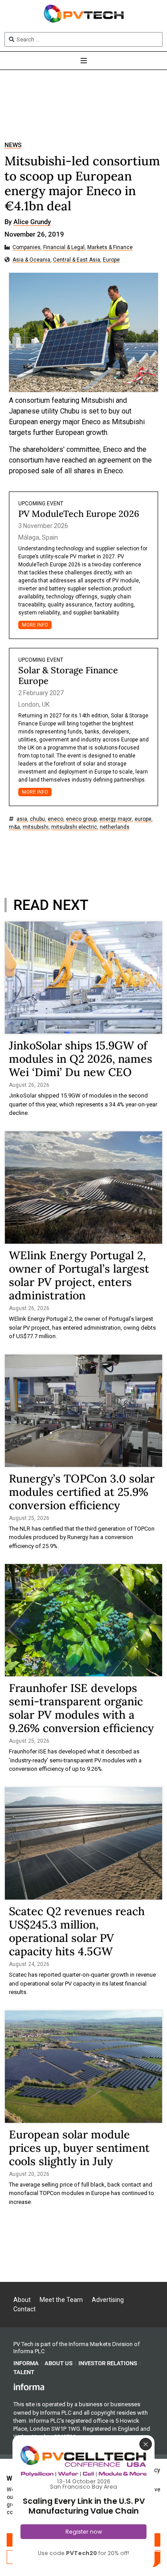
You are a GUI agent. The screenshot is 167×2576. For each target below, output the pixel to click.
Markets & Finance (110, 248)
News (13, 145)
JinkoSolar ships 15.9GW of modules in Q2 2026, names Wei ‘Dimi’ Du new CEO (81, 1059)
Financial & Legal (64, 248)
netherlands (115, 827)
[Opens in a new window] (29, 2386)
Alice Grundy (32, 222)
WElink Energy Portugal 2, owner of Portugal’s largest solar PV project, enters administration (79, 1275)
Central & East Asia (77, 260)
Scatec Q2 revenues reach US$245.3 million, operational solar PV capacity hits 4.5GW (77, 1931)
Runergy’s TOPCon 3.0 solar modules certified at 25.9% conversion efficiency (82, 1492)
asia (22, 819)
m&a (14, 827)
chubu (37, 819)
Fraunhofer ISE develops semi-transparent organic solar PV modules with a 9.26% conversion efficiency (81, 1708)
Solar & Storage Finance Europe (68, 675)
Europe (111, 260)
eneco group (81, 819)
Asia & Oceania (31, 260)
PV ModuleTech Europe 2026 (79, 514)
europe (143, 819)
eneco (55, 819)
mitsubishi (36, 827)
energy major (116, 819)
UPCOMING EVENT (41, 504)
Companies (26, 248)
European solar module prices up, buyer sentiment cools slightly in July (79, 2148)
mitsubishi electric (74, 827)
